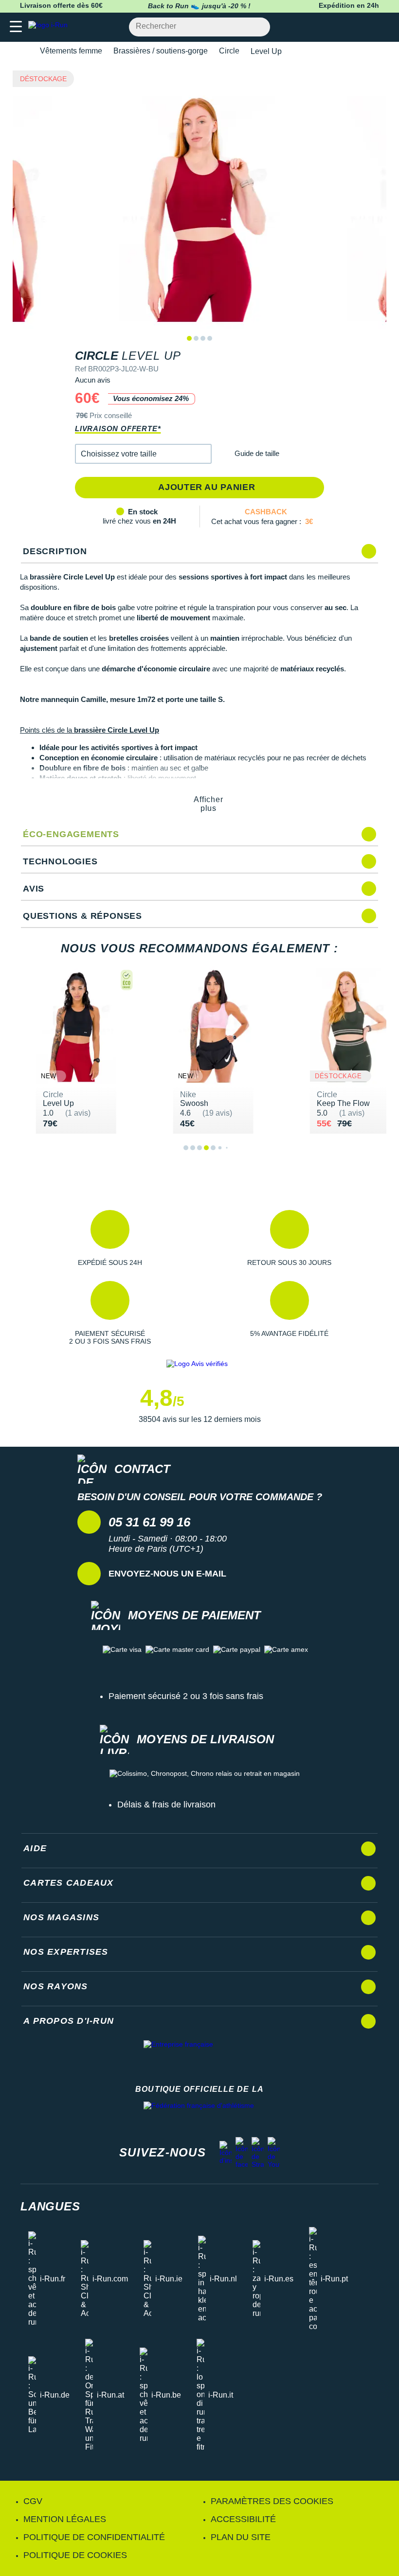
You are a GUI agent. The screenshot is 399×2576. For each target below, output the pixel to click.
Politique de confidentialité (94, 2537)
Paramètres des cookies (272, 2501)
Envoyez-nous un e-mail (167, 1574)
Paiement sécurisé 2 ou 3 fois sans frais (186, 1696)
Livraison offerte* (118, 429)
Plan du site (241, 2537)
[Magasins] (344, 27)
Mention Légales (65, 2519)
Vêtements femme (71, 51)
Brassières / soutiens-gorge (161, 51)
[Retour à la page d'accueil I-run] (50, 27)
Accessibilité (243, 2519)
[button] (143, 454)
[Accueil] (23, 51)
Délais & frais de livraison (166, 1805)
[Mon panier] (382, 27)
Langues (50, 2206)
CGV (33, 2501)
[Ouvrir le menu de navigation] (16, 27)
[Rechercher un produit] (257, 27)
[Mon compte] (363, 27)
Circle (229, 51)
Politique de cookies (75, 2555)
